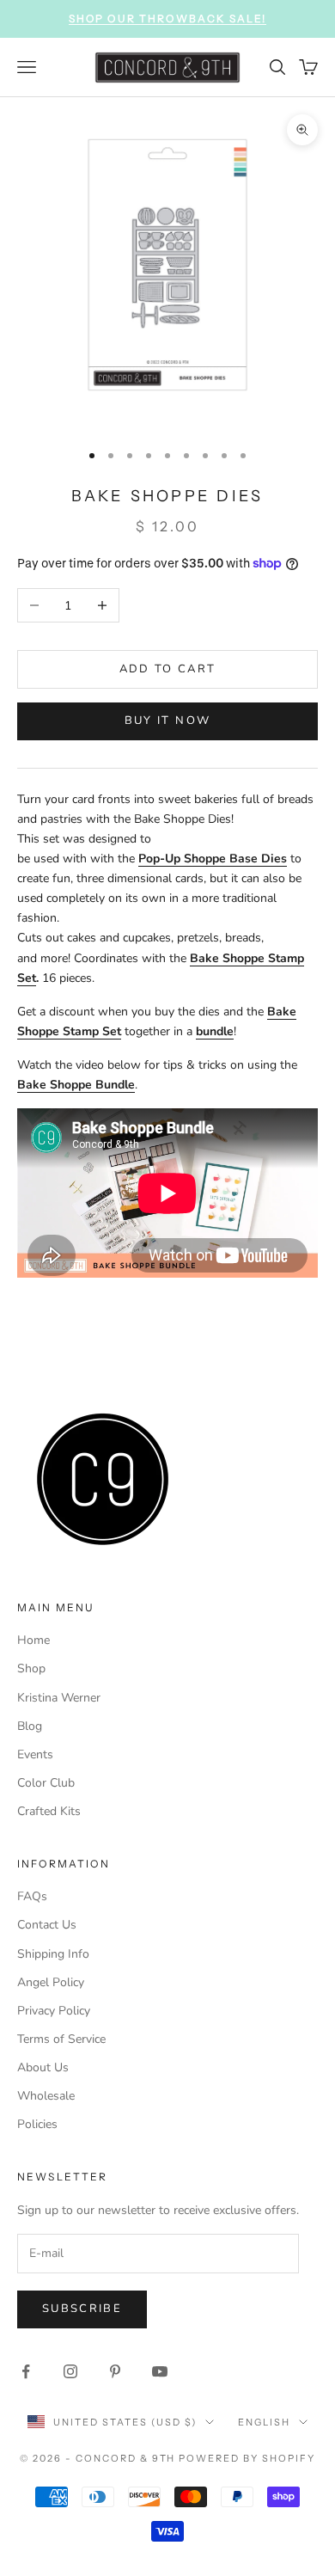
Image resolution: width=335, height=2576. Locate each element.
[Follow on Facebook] (26, 2371)
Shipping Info (53, 1954)
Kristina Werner (59, 1698)
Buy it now (167, 721)
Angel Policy (51, 1982)
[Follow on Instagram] (70, 2371)
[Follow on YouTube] (160, 2371)
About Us (43, 2067)
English (264, 2422)
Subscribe (82, 2309)
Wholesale (46, 2096)
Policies (37, 2124)
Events (35, 1754)
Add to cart (168, 669)
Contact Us (47, 1925)
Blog (30, 1726)
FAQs (32, 1896)
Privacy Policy (54, 2011)
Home (33, 1640)
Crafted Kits (49, 1811)
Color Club (46, 1783)
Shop (31, 1668)
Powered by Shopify (247, 2458)
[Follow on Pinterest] (115, 2371)
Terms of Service (61, 2039)
